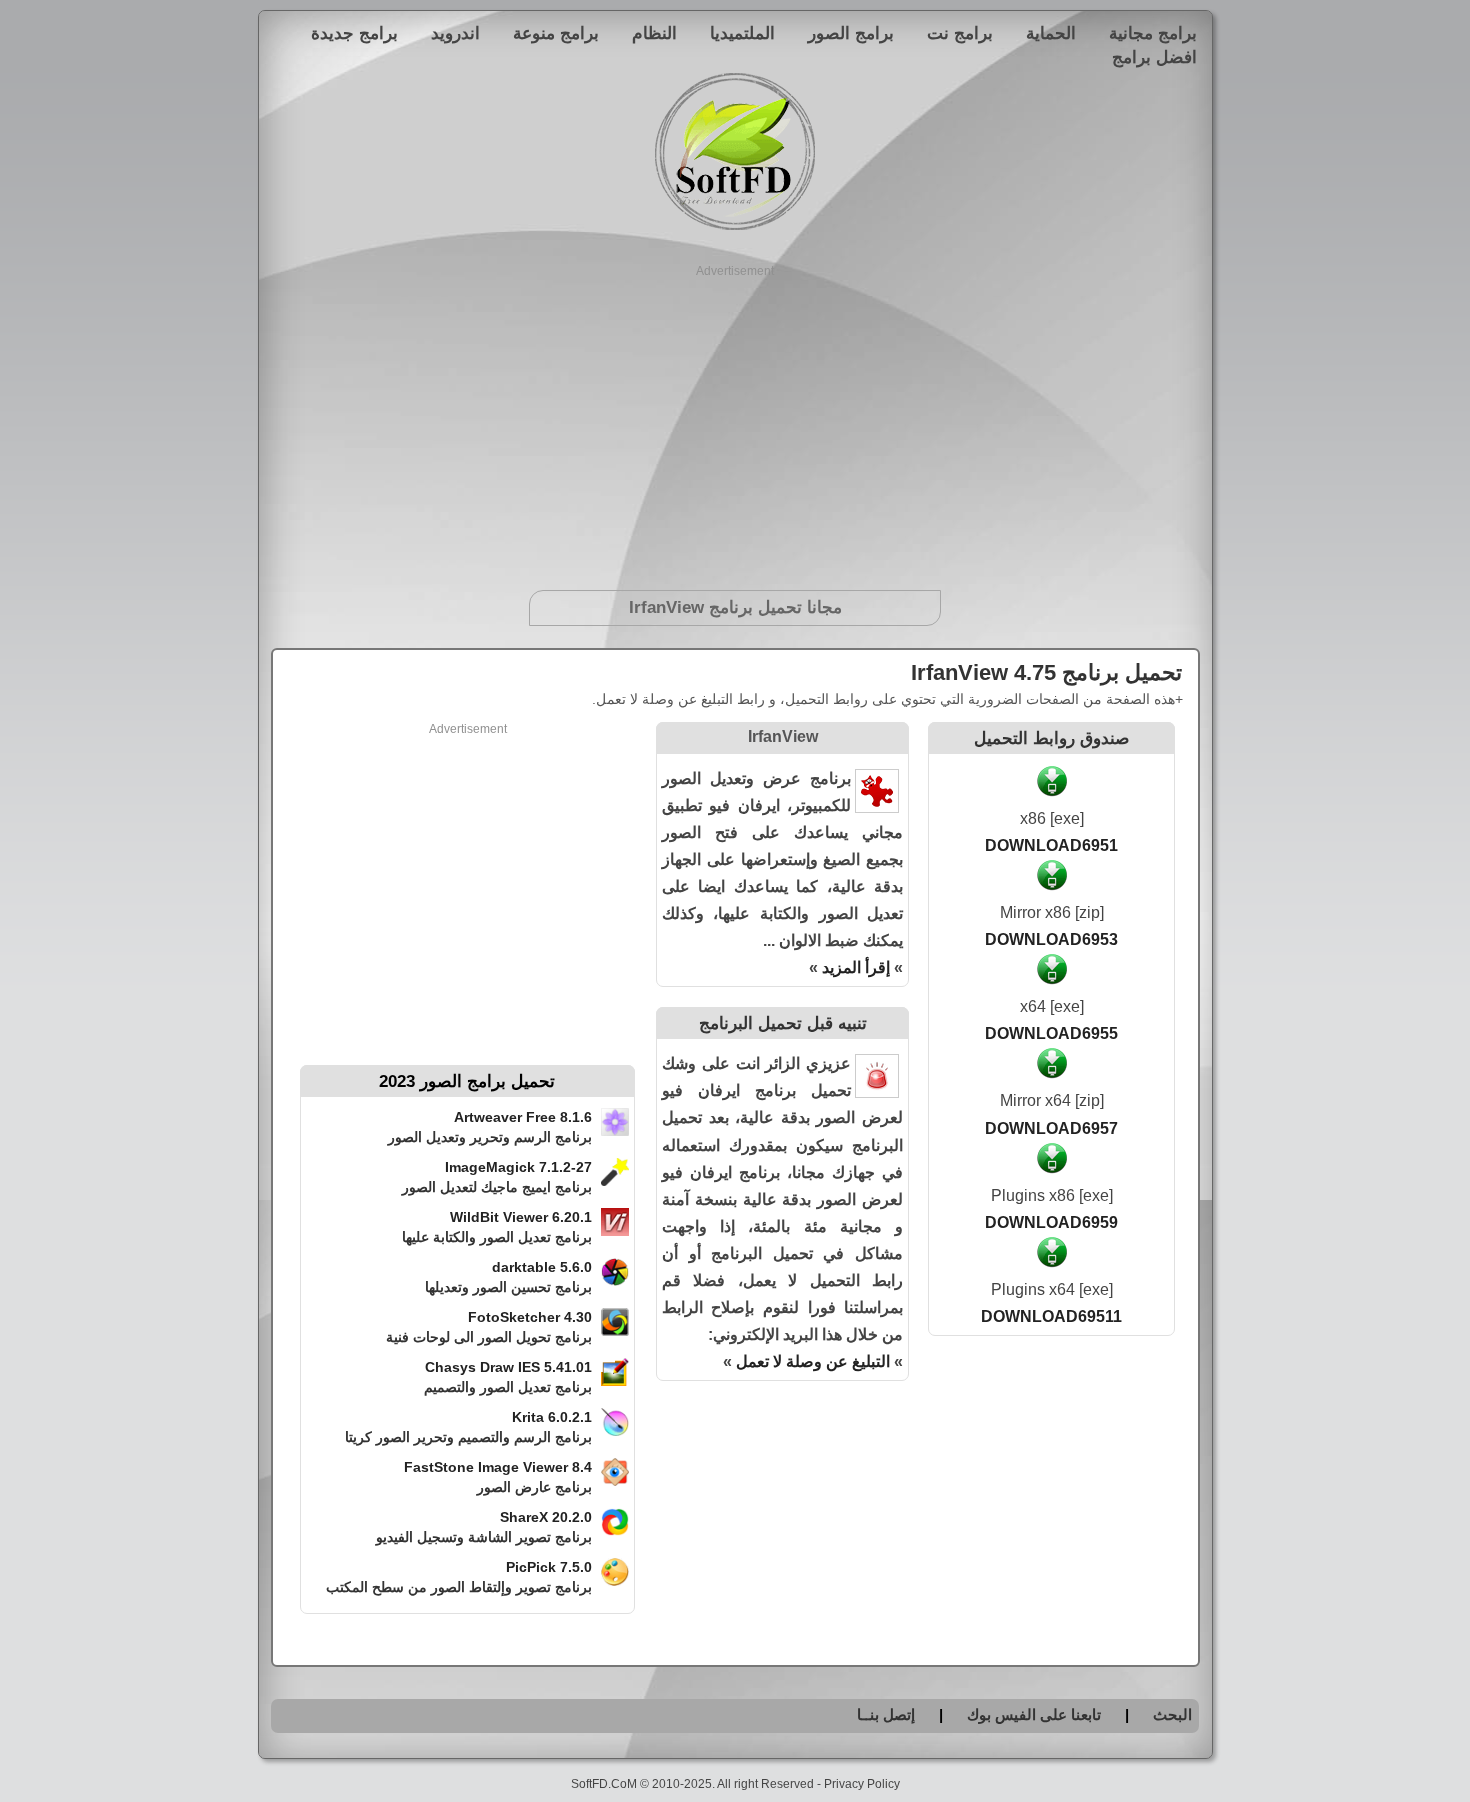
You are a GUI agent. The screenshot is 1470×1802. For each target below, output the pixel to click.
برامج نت (960, 33)
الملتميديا (742, 33)
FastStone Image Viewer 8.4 (498, 1467)
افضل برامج (1154, 57)
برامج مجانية (1153, 33)
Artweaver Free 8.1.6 (523, 1117)
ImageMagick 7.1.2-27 (518, 1167)
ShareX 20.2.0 (546, 1517)
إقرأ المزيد (856, 967)
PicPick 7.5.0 (549, 1567)
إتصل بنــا (886, 1714)
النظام (654, 33)
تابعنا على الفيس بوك (1034, 1714)
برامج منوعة (556, 33)
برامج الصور (851, 33)
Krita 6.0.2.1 (552, 1417)
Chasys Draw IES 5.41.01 (508, 1367)
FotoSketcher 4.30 (530, 1317)
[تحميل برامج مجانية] (735, 226)
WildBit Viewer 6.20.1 (521, 1217)
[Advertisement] (735, 420)
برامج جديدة (354, 33)
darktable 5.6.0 (542, 1267)
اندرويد (455, 33)
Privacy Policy (862, 1784)
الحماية (1051, 33)
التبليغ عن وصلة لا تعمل (813, 1361)
